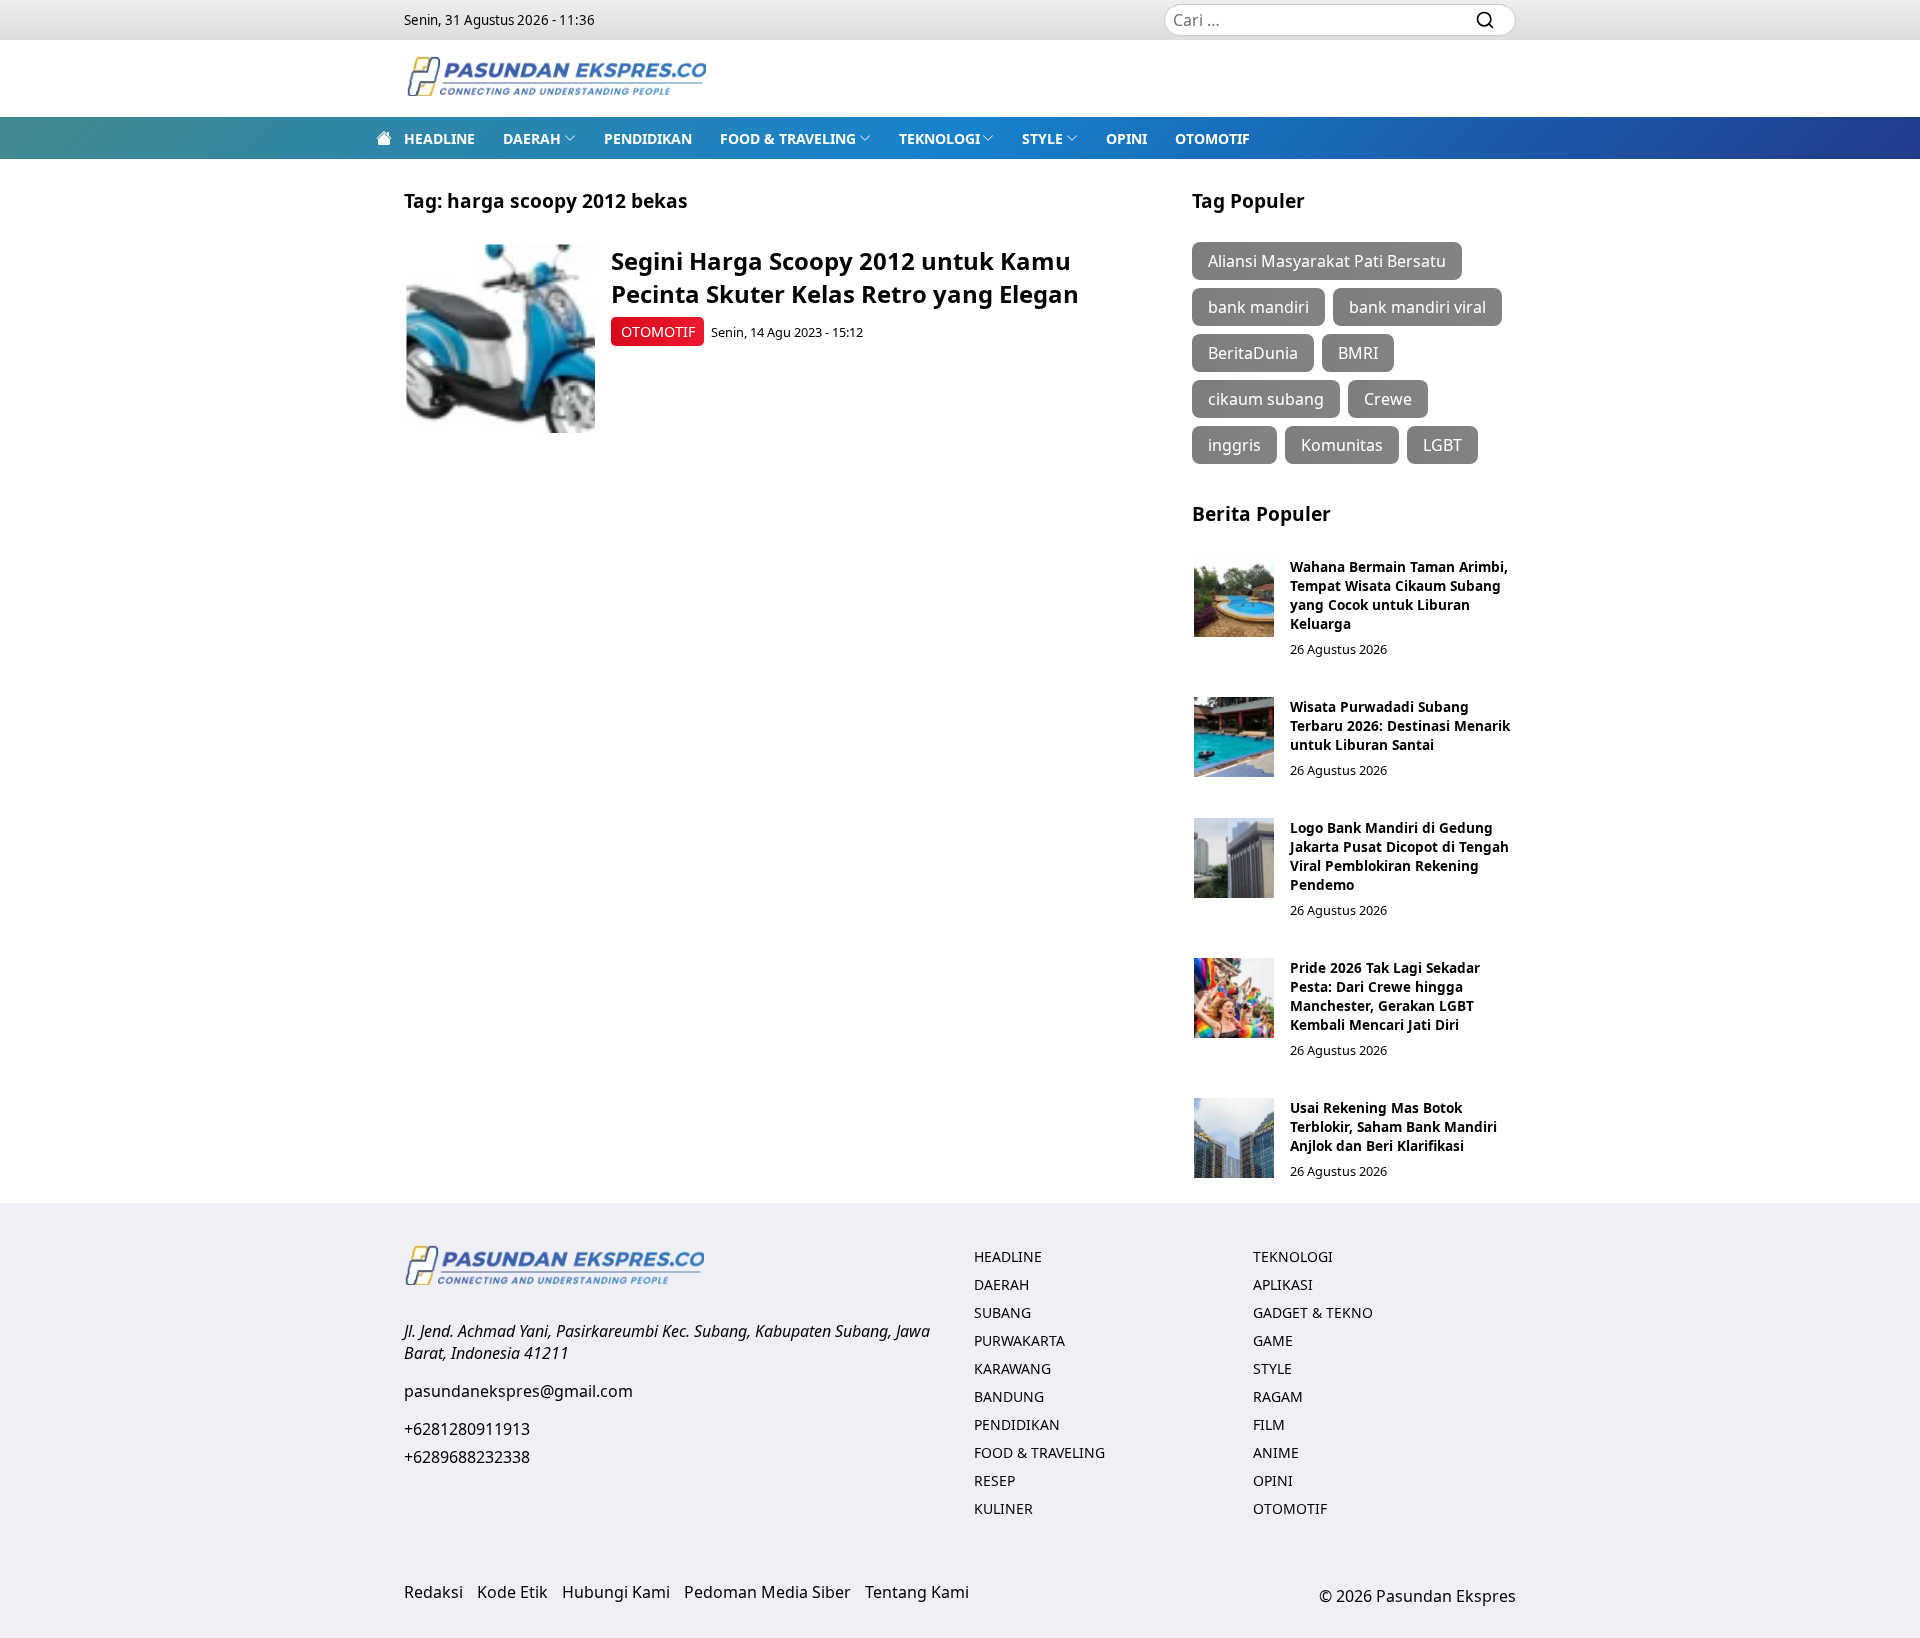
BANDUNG (1009, 1396)
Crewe (1388, 399)
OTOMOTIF (1212, 138)
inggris (1234, 445)
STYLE (1042, 138)
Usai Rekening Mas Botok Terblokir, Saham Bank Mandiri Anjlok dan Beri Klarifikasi (1393, 1126)
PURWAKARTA (1019, 1340)
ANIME (1276, 1452)
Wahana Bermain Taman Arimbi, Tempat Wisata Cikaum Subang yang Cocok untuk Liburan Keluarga (1399, 595)
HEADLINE (439, 138)
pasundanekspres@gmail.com (518, 1391)
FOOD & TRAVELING (788, 138)
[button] (539, 138)
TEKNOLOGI (939, 138)
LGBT (1442, 445)
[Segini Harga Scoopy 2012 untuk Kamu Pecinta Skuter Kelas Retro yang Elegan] (500, 338)
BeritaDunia (1253, 353)
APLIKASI (1283, 1284)
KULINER (1003, 1508)
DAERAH (532, 138)
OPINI (1126, 138)
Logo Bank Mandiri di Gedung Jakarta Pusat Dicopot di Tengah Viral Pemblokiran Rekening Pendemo (1399, 856)
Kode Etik (512, 1592)
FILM (1269, 1424)
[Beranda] (384, 138)
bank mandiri (1258, 307)
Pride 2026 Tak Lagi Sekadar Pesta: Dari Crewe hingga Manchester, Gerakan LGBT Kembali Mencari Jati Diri (1385, 996)
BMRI (1358, 353)
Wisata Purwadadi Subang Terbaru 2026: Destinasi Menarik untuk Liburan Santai (1400, 725)
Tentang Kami (917, 1592)
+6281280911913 (467, 1429)
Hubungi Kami (616, 1592)
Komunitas (1342, 445)
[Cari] (1485, 20)
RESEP (994, 1480)
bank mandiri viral (1417, 307)
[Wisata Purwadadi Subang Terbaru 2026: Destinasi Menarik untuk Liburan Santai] (1234, 737)
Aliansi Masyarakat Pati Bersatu (1327, 261)
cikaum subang (1266, 399)
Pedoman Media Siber (767, 1592)
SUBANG (1002, 1312)
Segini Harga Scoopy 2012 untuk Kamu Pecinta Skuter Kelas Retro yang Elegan (845, 277)
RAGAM (1278, 1396)
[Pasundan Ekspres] (556, 78)
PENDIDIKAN (648, 138)
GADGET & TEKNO (1313, 1312)
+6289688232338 (467, 1457)
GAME (1273, 1340)
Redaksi (433, 1592)
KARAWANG (1012, 1368)
